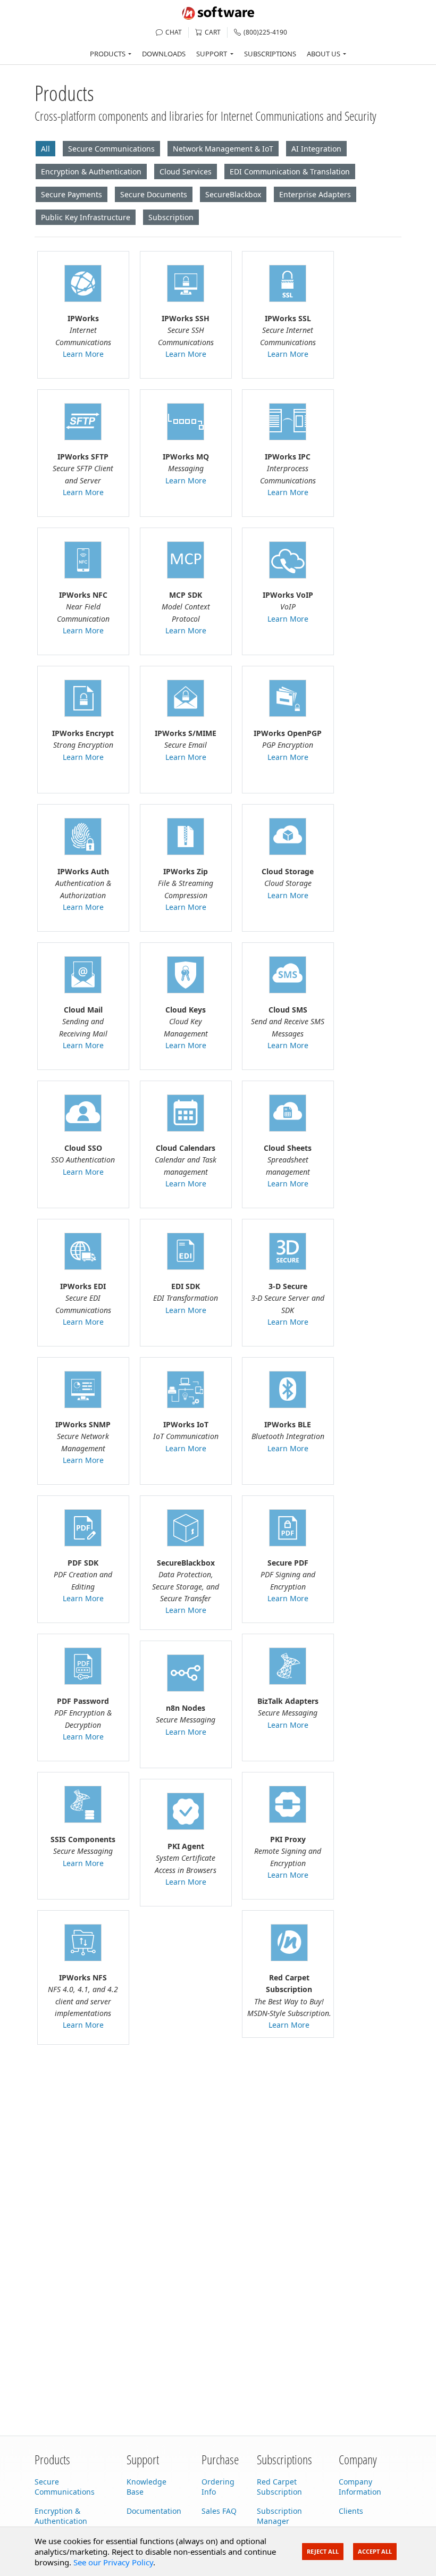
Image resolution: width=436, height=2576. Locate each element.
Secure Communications (111, 149)
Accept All (375, 2551)
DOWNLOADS (164, 54)
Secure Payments (72, 194)
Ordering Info (218, 2487)
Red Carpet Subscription (279, 2487)
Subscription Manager (279, 2516)
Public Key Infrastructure (86, 217)
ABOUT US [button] (324, 54)
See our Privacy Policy (113, 2562)
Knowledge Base (146, 2487)
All (45, 149)
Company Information (360, 2487)
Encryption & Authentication (91, 172)
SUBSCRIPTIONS (270, 54)
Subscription (171, 217)
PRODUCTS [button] (108, 54)
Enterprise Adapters (315, 194)
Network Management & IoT (223, 149)
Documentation (154, 2511)
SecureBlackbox (233, 194)
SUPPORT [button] (212, 54)
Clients (351, 2511)
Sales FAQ (219, 2511)
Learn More (83, 354)
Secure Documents (154, 194)
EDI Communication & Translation (290, 172)
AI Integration (316, 149)
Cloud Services (186, 172)
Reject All (323, 2551)
